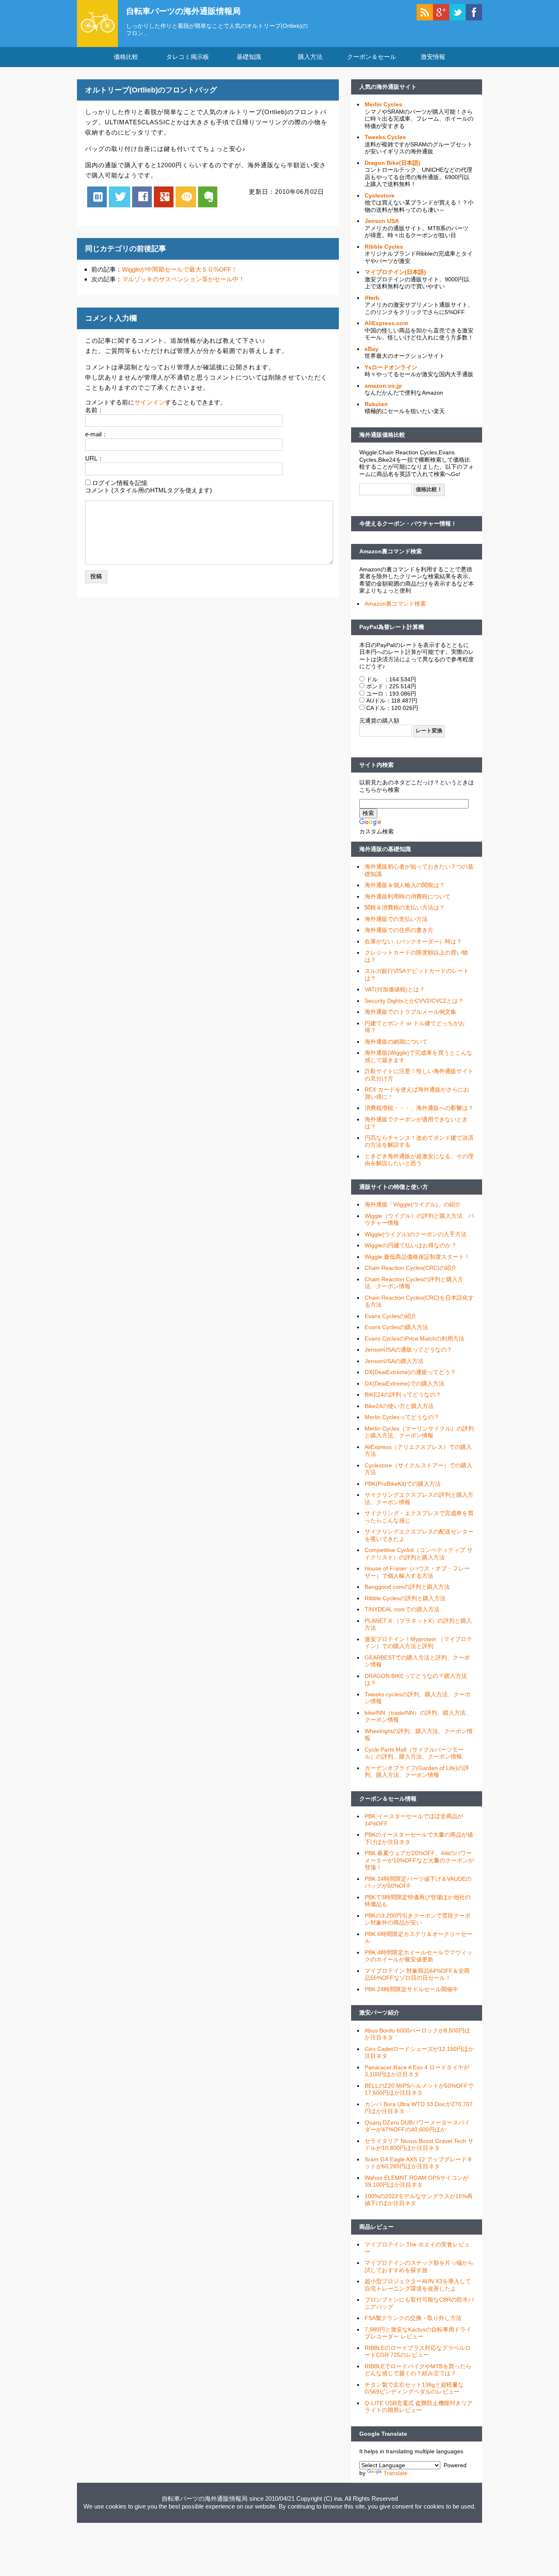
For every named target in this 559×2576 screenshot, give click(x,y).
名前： (94, 410)
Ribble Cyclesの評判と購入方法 (405, 1598)
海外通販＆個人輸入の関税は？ (405, 885)
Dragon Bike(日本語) (392, 163)
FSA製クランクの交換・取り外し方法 (413, 2318)
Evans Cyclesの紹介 (391, 1316)
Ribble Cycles (384, 247)
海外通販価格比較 (382, 435)
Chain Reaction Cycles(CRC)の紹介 (411, 1268)
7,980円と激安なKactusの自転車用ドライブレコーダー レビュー (418, 2333)
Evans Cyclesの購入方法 (396, 1327)
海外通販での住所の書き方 (399, 930)
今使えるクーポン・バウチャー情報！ (408, 523)
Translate (396, 2473)
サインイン (150, 402)
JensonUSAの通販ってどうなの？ (408, 1350)
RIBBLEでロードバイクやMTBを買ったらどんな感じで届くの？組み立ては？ (418, 2370)
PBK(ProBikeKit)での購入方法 (403, 1484)
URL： (94, 458)
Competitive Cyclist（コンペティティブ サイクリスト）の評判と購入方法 (419, 1554)
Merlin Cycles (383, 104)
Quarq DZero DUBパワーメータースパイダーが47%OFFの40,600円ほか (417, 2126)
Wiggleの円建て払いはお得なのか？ (411, 1245)
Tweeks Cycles (385, 137)
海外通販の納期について (396, 1042)
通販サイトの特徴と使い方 (394, 1187)
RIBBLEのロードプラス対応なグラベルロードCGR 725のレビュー (418, 2351)
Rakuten (376, 404)
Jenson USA (382, 221)
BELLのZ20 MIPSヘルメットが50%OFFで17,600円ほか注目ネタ (419, 2089)
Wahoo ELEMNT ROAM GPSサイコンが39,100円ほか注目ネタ (417, 2181)
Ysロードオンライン (391, 367)
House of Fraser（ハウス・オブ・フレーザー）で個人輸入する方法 (417, 1572)
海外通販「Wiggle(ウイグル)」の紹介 (413, 1204)
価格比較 (126, 57)
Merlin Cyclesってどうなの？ (402, 1417)
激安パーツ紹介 (379, 2012)
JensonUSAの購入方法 (394, 1361)
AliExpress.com (386, 323)
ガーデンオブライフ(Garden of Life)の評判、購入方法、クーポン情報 (417, 1772)
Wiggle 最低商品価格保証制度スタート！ (417, 1257)
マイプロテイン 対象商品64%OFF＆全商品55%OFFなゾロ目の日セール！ (417, 1974)
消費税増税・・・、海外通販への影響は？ (419, 1108)
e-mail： (96, 434)
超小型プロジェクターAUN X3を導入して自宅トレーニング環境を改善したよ (418, 2285)
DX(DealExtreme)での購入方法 (405, 1383)
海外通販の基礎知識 (385, 849)
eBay (372, 349)
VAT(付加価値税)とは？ (395, 989)
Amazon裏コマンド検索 (391, 551)
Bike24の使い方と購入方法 (399, 1406)
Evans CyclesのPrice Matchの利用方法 (415, 1339)
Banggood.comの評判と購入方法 (407, 1587)
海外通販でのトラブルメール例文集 (410, 1012)
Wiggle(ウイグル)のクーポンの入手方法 (416, 1234)
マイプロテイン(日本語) (395, 272)
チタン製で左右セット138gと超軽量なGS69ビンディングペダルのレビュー (414, 2388)
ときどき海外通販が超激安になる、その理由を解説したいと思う (419, 1160)
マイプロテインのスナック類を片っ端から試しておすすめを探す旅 (419, 2266)
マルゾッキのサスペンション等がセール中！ (183, 279)
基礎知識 (249, 57)
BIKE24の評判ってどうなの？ (403, 1395)
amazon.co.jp (383, 386)
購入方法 (310, 57)
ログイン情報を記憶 (120, 483)
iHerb (372, 298)
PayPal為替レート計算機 (392, 627)
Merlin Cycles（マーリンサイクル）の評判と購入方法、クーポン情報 (419, 1432)
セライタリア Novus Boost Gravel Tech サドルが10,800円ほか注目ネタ (419, 2145)
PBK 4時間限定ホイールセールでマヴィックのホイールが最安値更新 (418, 1956)
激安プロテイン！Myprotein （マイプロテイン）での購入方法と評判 (418, 1643)
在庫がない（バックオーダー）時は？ (413, 941)
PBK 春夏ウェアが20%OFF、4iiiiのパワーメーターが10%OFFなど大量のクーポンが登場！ (419, 1860)
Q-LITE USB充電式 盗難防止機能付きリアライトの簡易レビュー (419, 2407)
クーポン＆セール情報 (388, 1799)
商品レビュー (376, 2227)
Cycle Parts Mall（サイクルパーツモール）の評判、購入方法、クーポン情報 (414, 1753)
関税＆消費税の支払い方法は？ (405, 907)
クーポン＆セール (372, 57)
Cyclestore (380, 195)
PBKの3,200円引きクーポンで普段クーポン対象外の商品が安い (418, 1919)
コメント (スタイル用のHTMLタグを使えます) (149, 490)
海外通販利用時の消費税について (408, 896)
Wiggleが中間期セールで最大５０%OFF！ (180, 269)
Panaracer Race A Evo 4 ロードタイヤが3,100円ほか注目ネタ (417, 2071)
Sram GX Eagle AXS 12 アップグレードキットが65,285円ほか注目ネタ (419, 2163)
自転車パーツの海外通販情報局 (183, 11)
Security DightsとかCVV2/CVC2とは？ (414, 1001)
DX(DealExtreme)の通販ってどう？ (410, 1372)
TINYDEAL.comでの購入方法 (402, 1609)
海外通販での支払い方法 (396, 919)
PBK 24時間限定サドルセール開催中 (411, 1989)
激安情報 (433, 57)
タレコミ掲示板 (188, 57)
